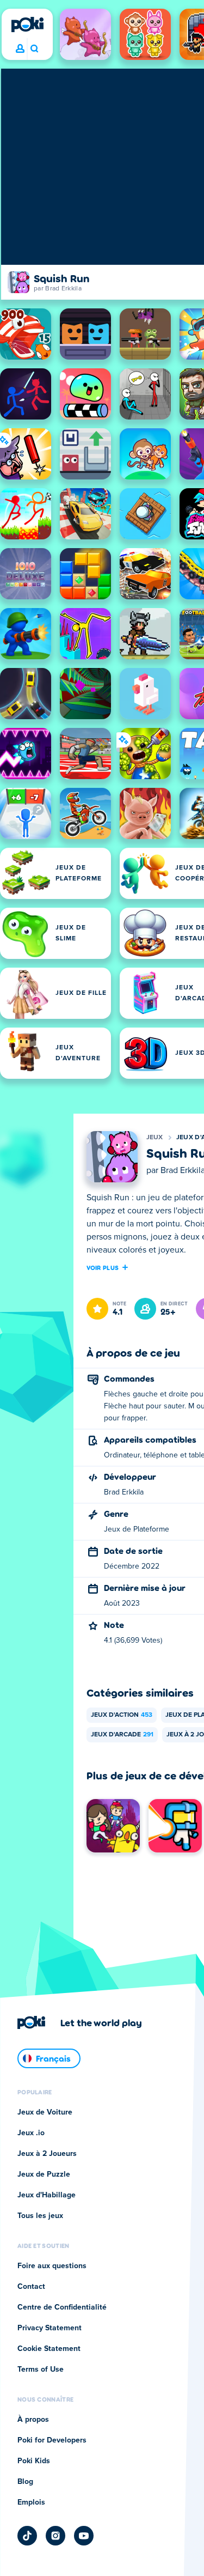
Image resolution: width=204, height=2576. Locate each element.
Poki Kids (34, 2461)
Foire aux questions (52, 2266)
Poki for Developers (52, 2440)
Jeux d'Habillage (47, 2195)
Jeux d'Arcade (122, 1735)
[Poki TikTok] (27, 2536)
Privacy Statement (50, 2328)
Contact (31, 2287)
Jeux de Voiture (45, 2112)
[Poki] (27, 25)
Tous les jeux (40, 2216)
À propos (33, 2420)
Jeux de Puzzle (44, 2174)
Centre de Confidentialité (62, 2307)
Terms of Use (41, 2370)
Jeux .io (31, 2133)
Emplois (31, 2502)
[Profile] (20, 49)
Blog (25, 2482)
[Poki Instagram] (55, 2536)
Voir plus (103, 1267)
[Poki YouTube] (84, 2536)
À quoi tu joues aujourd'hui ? (34, 49)
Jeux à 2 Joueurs (47, 2154)
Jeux (155, 1138)
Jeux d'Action (122, 1715)
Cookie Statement (49, 2349)
